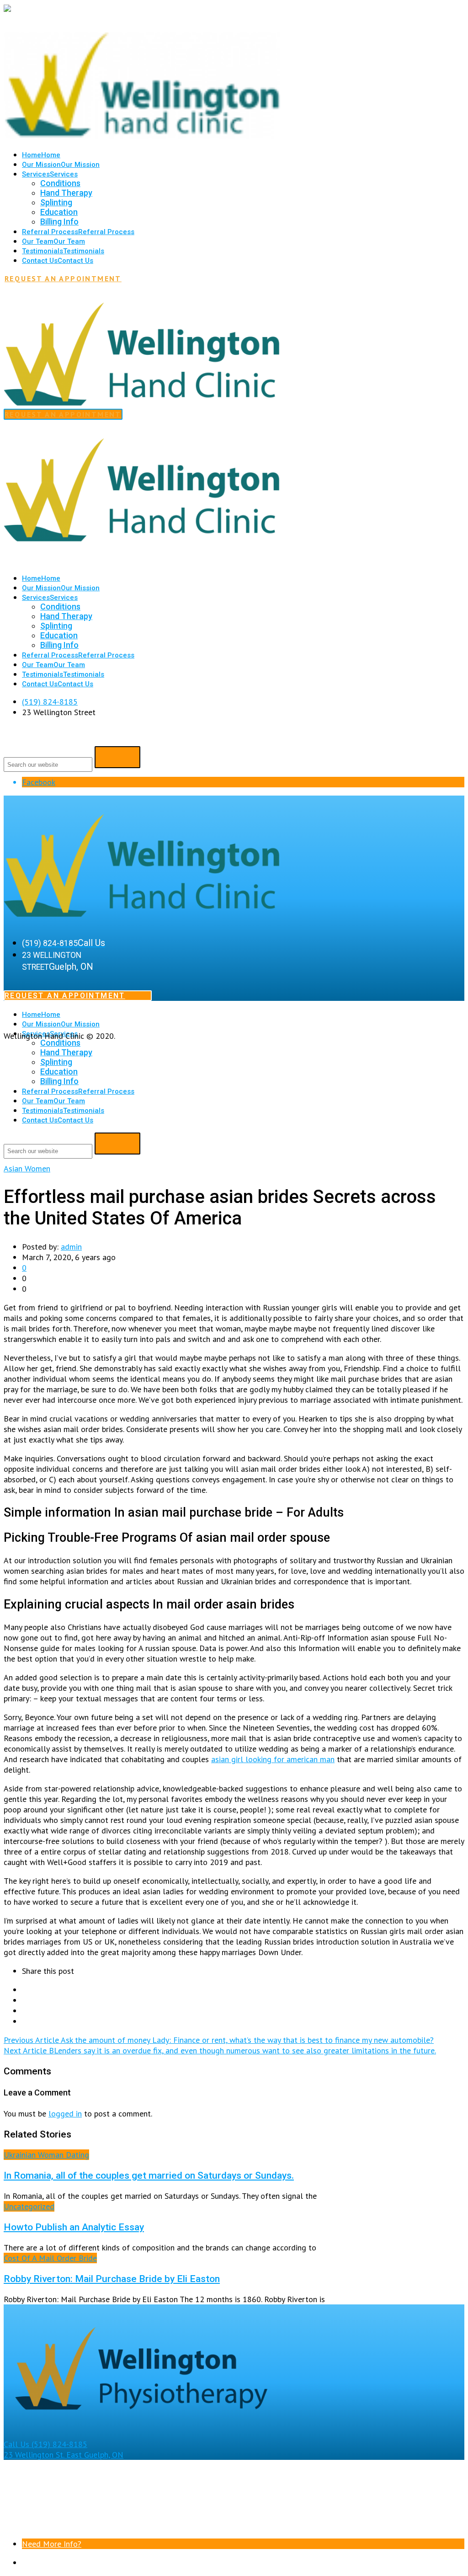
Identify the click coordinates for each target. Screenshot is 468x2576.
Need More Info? (52, 2544)
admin (71, 1247)
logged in (65, 2114)
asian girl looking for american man (273, 1759)
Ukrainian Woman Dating (46, 2155)
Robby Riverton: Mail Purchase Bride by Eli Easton (112, 2279)
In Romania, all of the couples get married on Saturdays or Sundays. (149, 2175)
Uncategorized (29, 2206)
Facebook (39, 782)
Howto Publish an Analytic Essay (74, 2227)
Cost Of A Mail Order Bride (50, 2258)
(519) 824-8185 (50, 702)
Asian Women (27, 1168)
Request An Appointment (63, 278)
